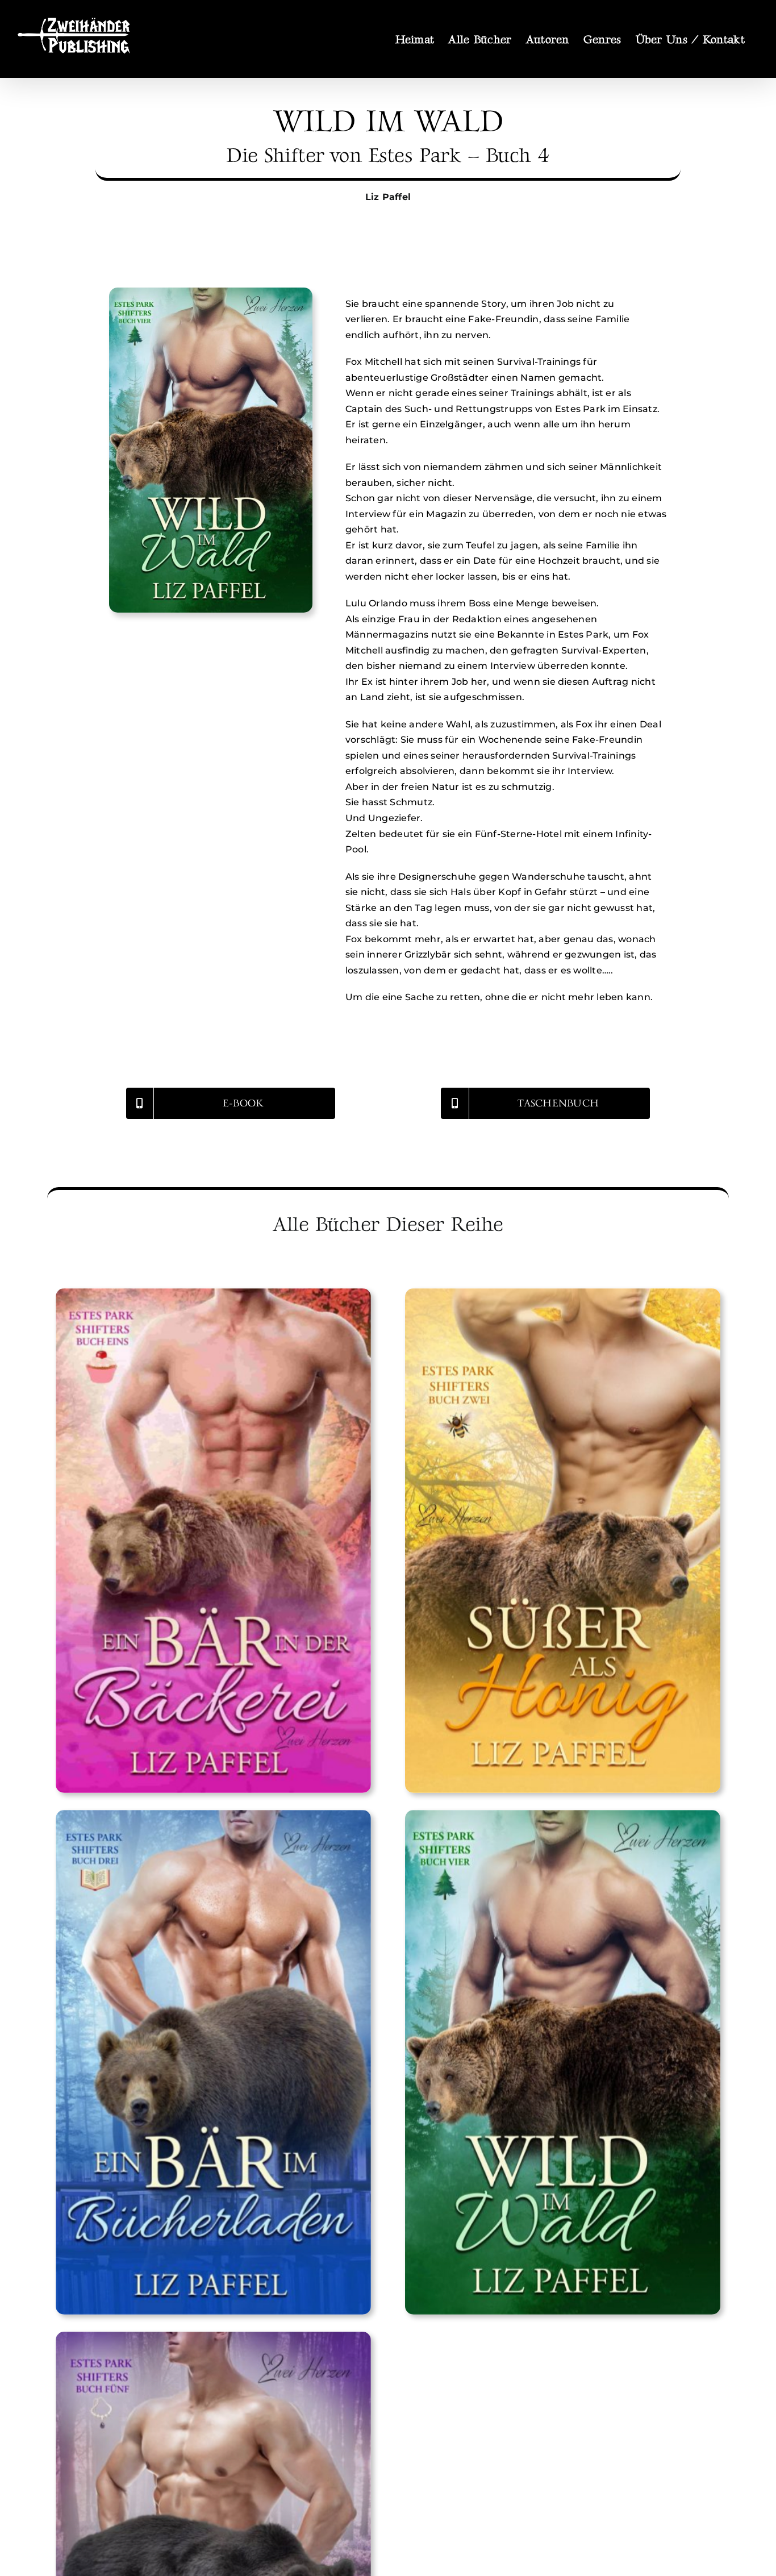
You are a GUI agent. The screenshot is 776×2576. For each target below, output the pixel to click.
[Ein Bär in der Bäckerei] (213, 1541)
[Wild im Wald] (563, 2062)
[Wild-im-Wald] (211, 292)
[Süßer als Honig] (563, 1541)
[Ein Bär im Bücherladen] (213, 2062)
